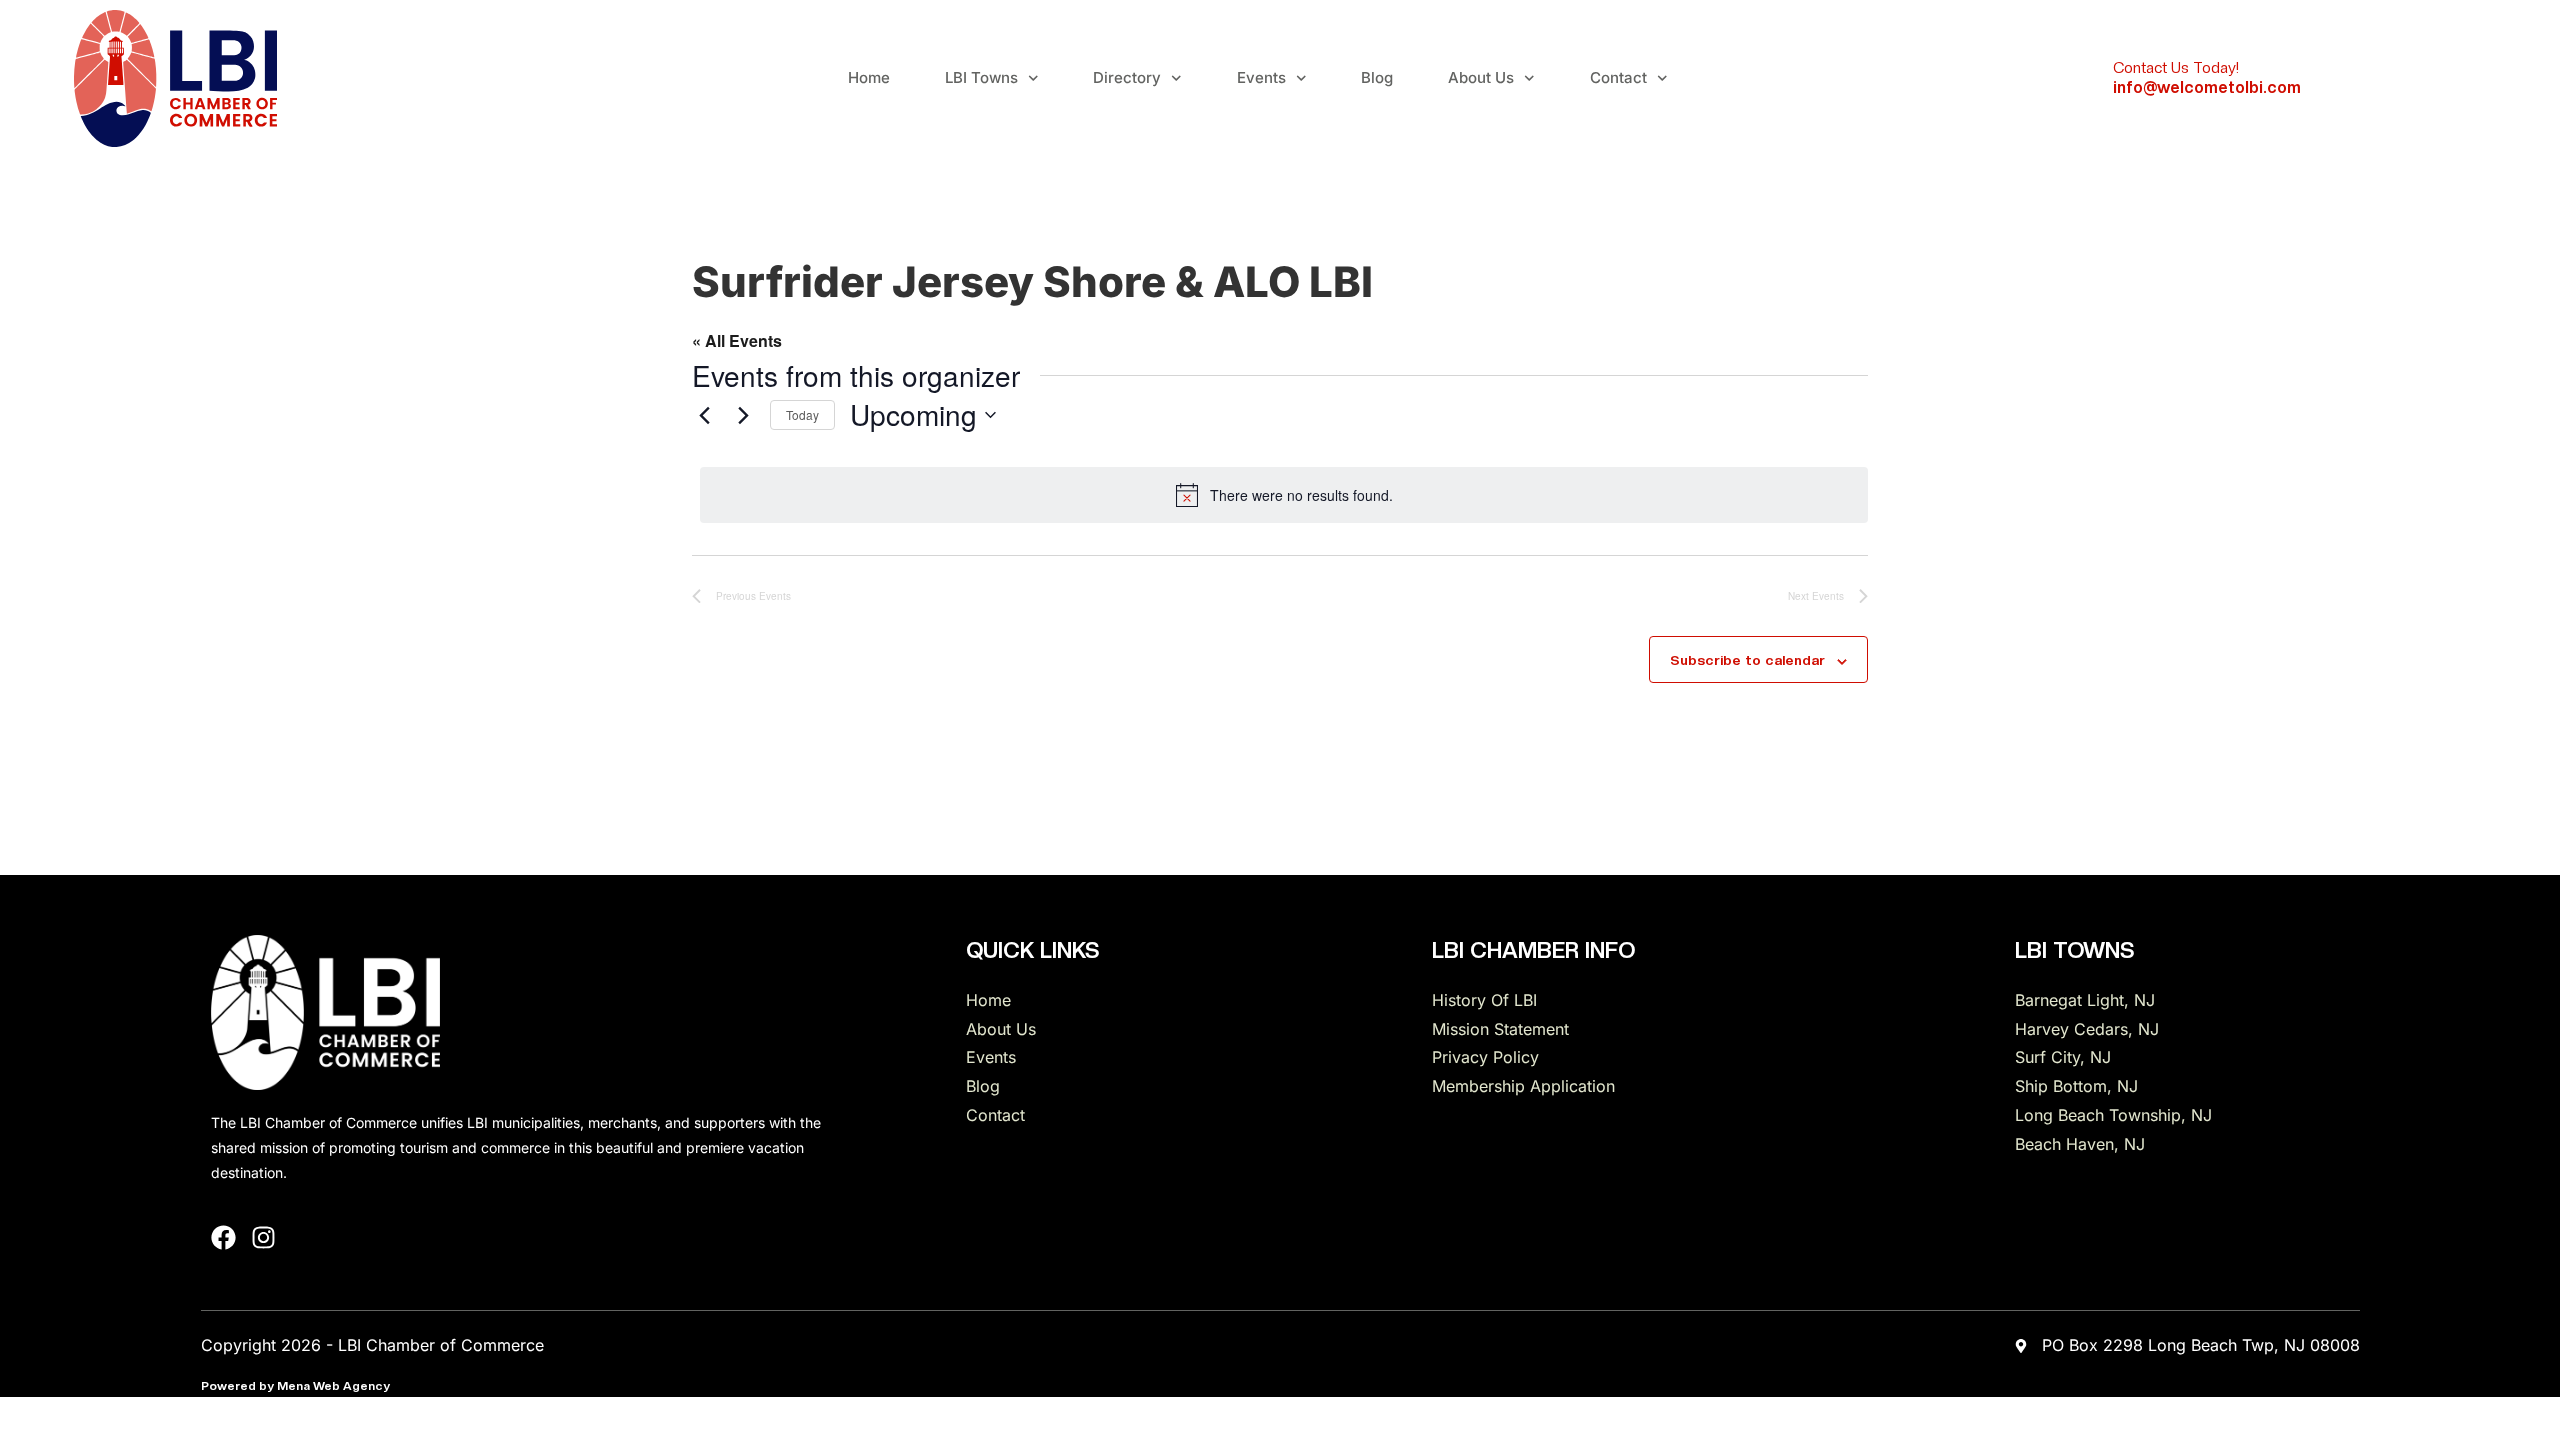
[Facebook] (223, 1237)
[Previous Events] (704, 415)
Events (1261, 77)
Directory (1127, 77)
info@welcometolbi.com (2207, 87)
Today (802, 414)
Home (869, 77)
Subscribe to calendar (1747, 660)
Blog (1377, 77)
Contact (1618, 77)
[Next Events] (743, 415)
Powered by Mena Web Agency (295, 1386)
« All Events (737, 340)
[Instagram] (263, 1237)
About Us (1481, 77)
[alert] (1284, 495)
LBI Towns (981, 77)
